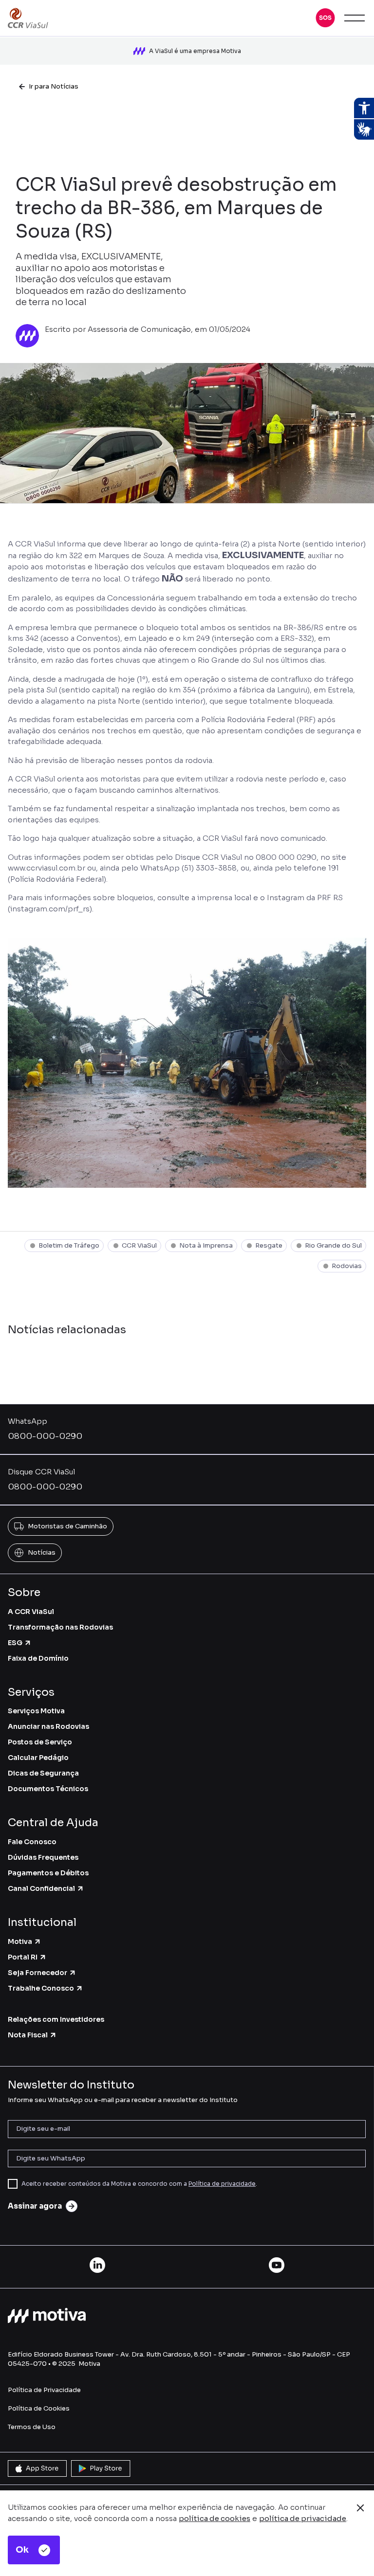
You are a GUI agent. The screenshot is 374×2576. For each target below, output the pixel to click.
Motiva (20, 1941)
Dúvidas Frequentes (43, 1857)
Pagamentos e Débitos (48, 1873)
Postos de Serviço (40, 1742)
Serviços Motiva (36, 1711)
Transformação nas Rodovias (60, 1627)
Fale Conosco (32, 1842)
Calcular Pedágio (38, 1758)
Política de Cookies (39, 2408)
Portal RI (23, 1957)
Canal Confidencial (41, 1888)
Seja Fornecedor (37, 1973)
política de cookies (215, 2518)
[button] (325, 18)
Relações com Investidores (56, 2019)
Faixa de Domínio (38, 1658)
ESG (15, 1643)
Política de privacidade (222, 2184)
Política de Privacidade (44, 2390)
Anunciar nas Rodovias (48, 1726)
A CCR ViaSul (31, 1612)
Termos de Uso (32, 2427)
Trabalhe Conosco (41, 1988)
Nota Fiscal (28, 2035)
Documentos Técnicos (48, 1789)
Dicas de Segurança (43, 1773)
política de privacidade (303, 2518)
